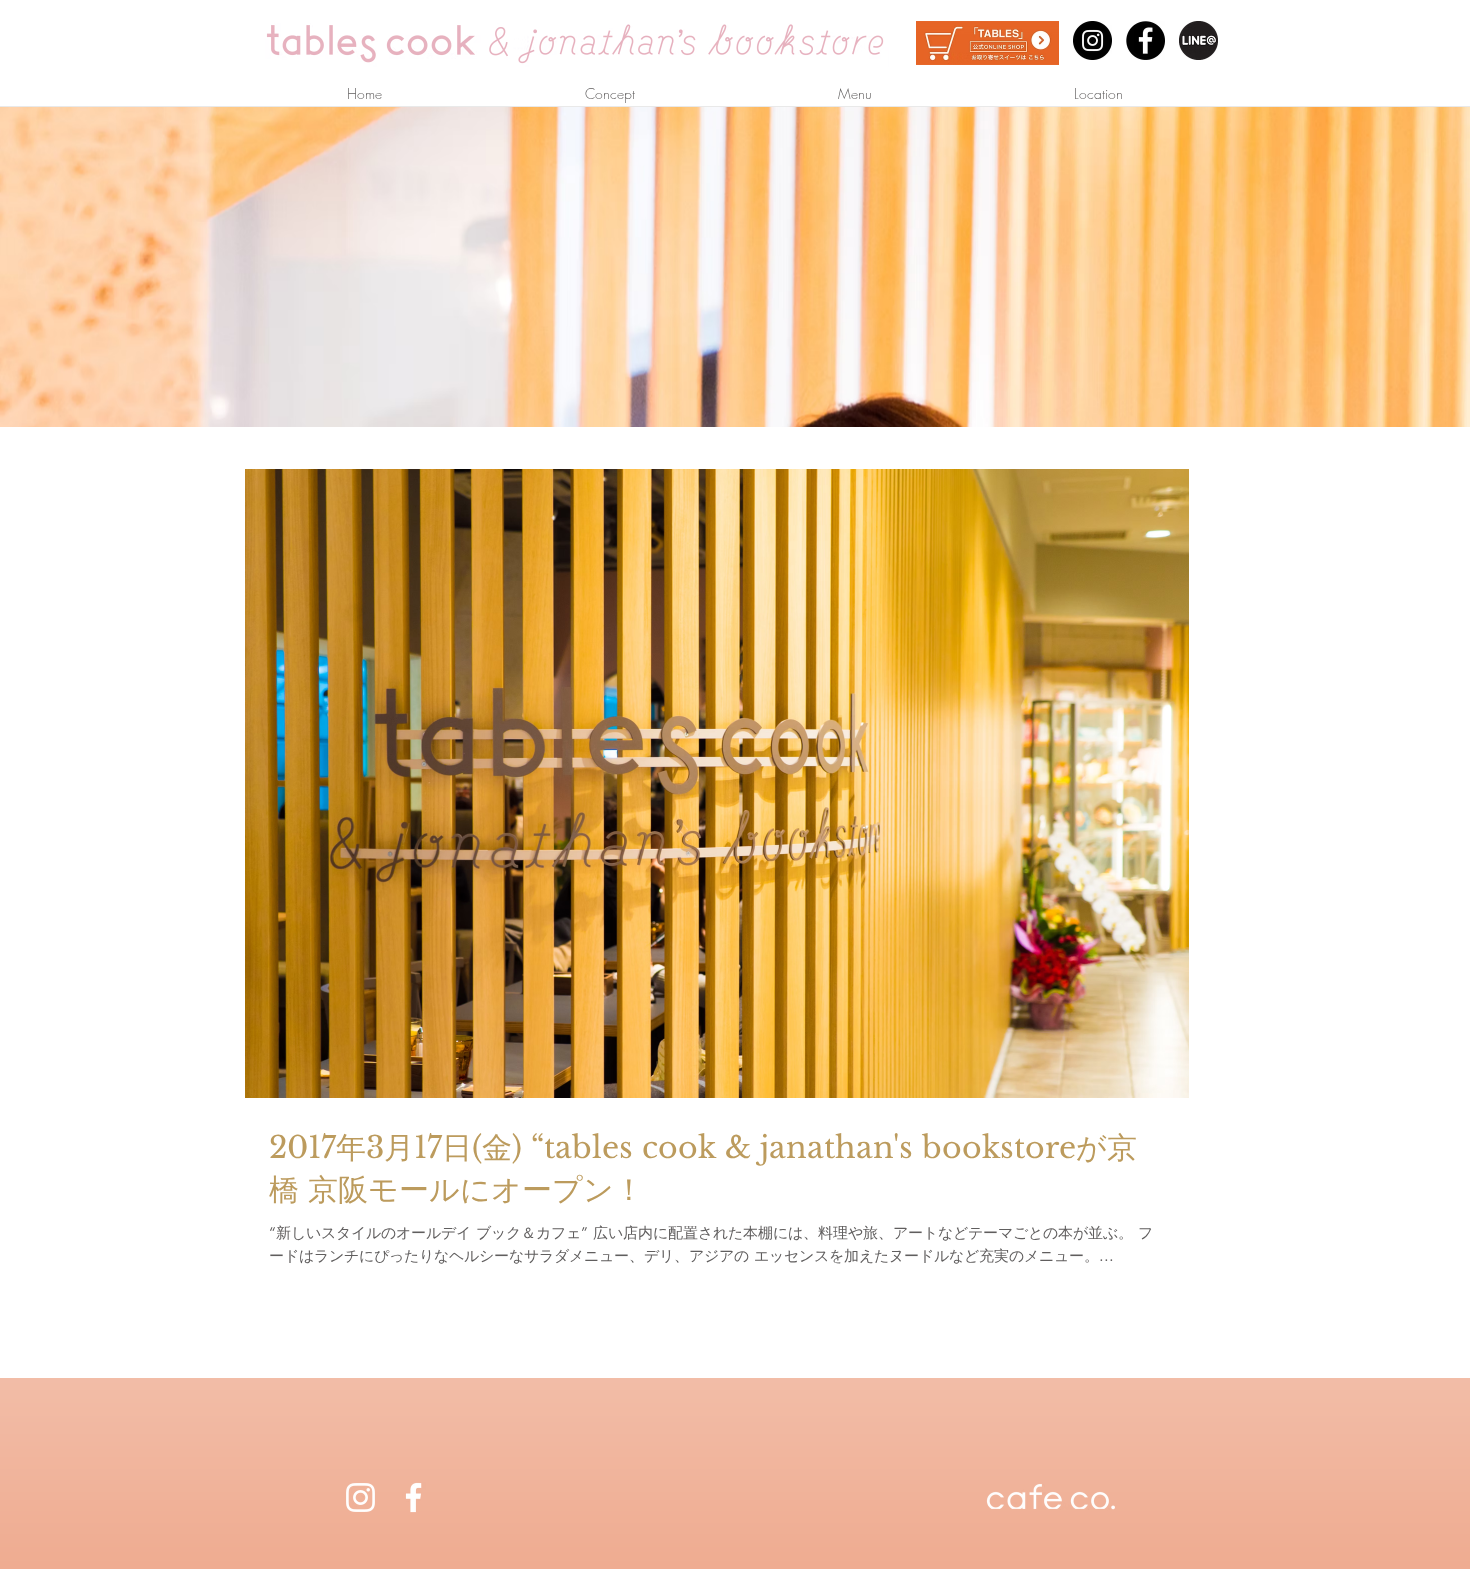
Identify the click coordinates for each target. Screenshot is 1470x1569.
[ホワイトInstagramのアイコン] (360, 1497)
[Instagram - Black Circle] (1092, 40)
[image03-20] (1198, 40)
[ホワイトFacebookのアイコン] (413, 1497)
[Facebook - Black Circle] (1145, 40)
